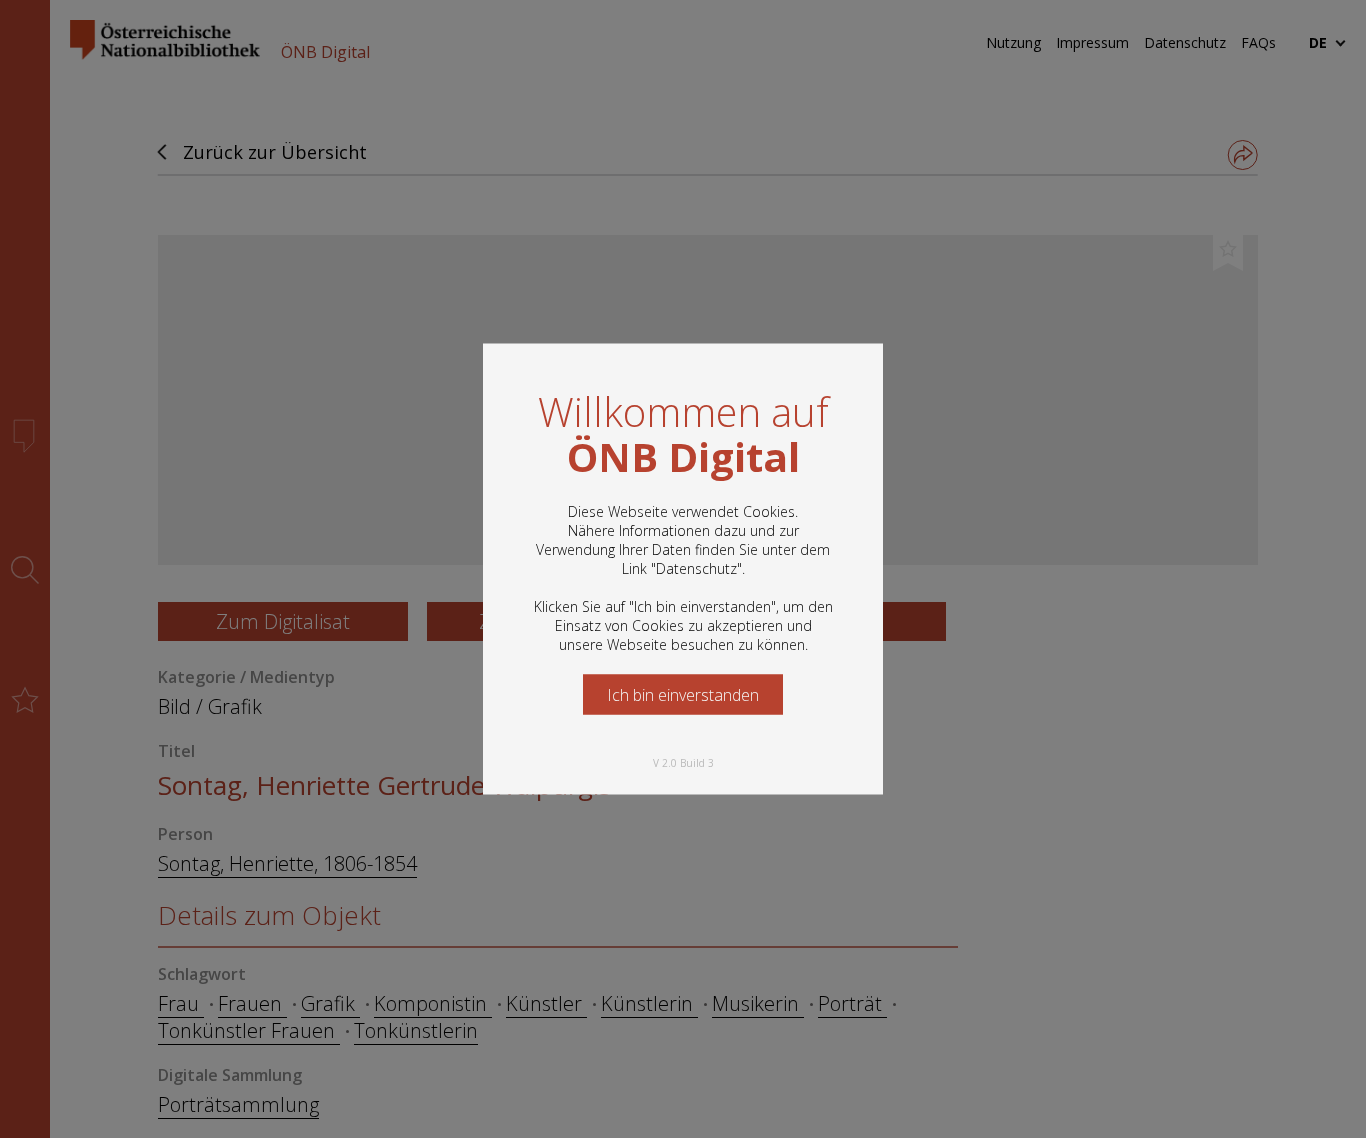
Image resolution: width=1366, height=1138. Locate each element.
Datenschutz (696, 568)
